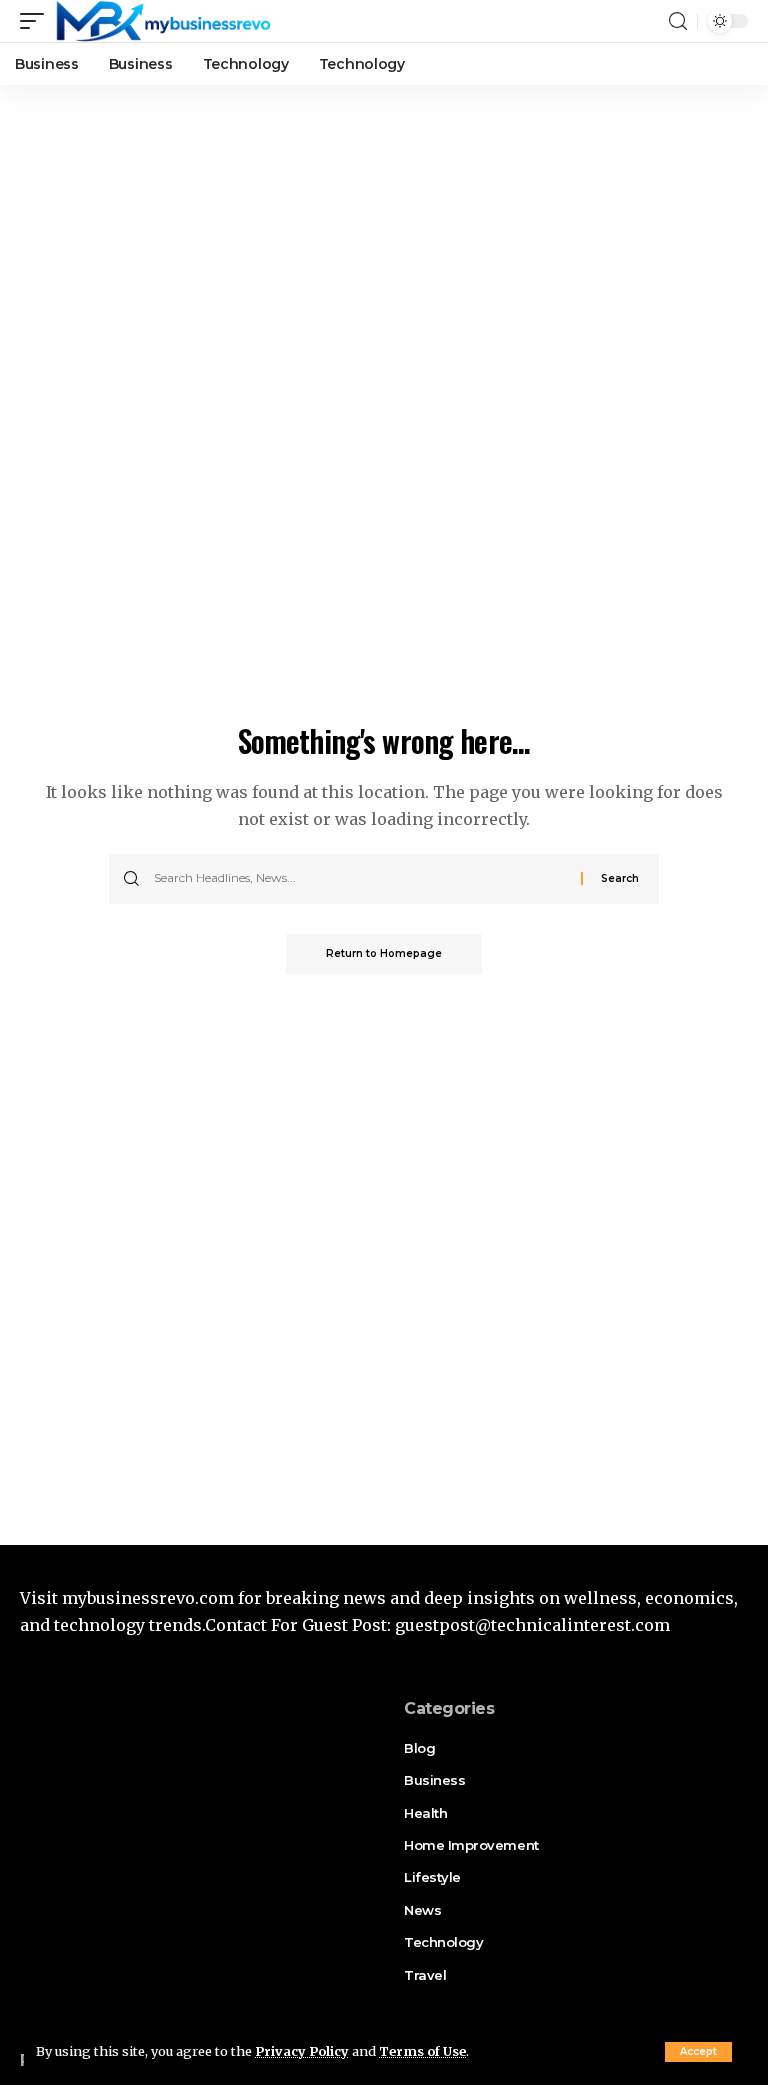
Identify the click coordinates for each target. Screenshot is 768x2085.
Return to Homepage (384, 953)
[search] (678, 21)
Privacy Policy (302, 2051)
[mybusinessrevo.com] (162, 21)
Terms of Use (422, 2051)
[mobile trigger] (37, 21)
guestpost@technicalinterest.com (532, 1625)
